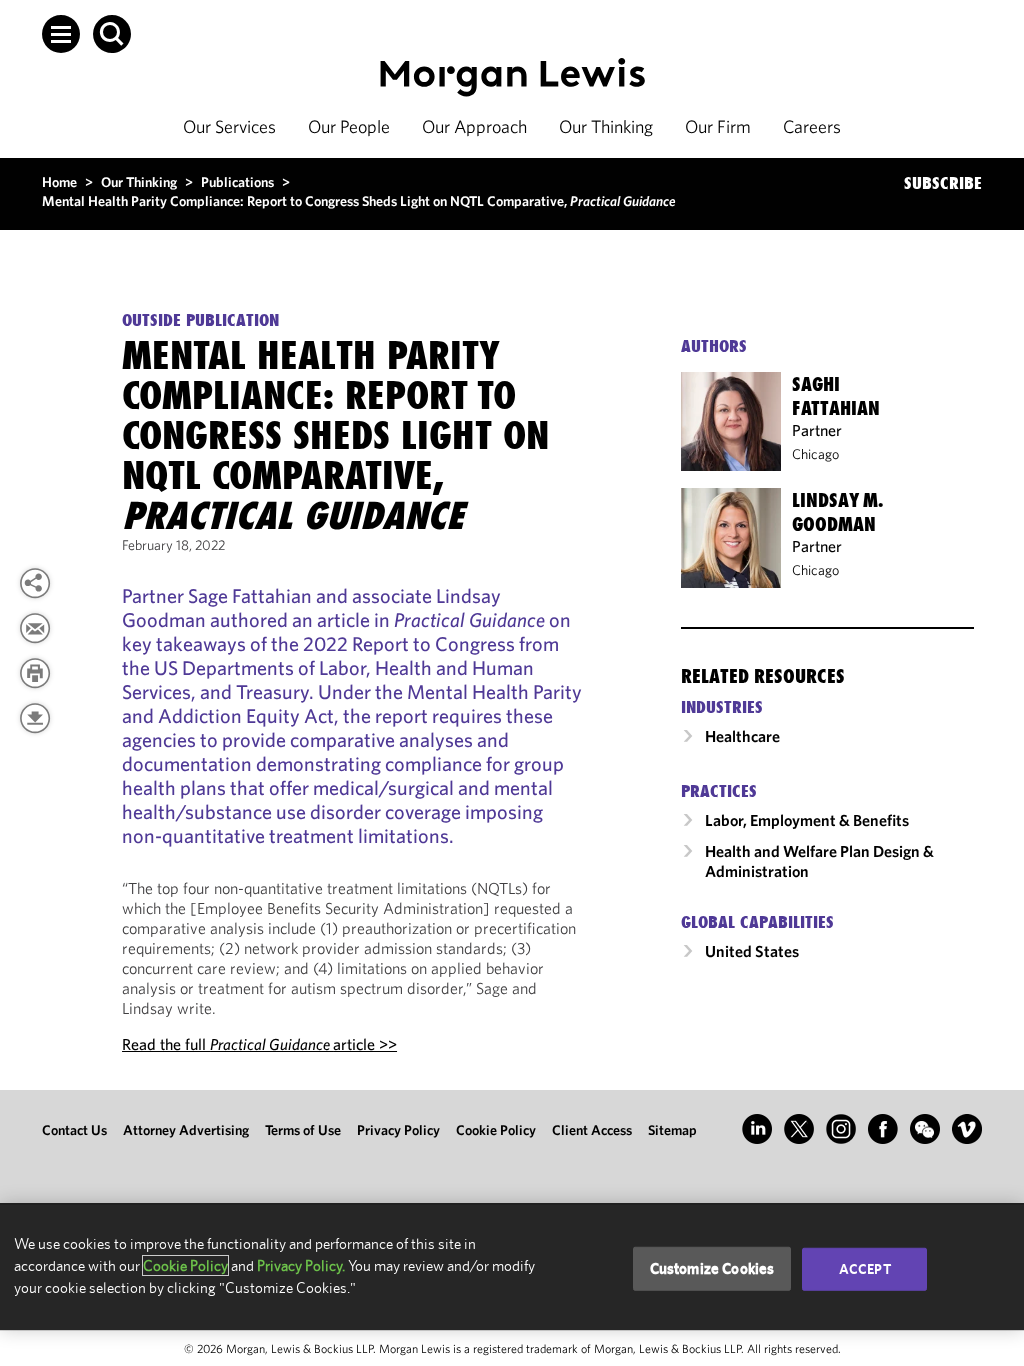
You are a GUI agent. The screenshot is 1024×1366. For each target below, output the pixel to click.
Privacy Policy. (301, 1265)
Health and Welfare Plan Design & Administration (819, 861)
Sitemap (672, 1130)
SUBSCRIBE (943, 183)
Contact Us (74, 1130)
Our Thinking (606, 126)
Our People (349, 126)
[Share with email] (35, 628)
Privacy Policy (398, 1130)
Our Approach (474, 126)
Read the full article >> (259, 1044)
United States (752, 951)
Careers (812, 126)
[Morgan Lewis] (512, 77)
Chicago (815, 454)
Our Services (229, 126)
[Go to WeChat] (925, 1129)
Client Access (592, 1130)
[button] (61, 34)
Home (59, 182)
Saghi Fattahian (836, 396)
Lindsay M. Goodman (837, 512)
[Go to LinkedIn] (757, 1129)
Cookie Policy (496, 1130)
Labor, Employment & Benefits (807, 820)
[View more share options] (35, 583)
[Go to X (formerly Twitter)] (799, 1129)
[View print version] (35, 673)
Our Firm (718, 126)
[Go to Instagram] (841, 1129)
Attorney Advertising (186, 1130)
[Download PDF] (35, 718)
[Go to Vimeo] (967, 1129)
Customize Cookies (712, 1268)
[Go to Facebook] (883, 1129)
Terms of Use (303, 1130)
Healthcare (742, 736)
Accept (865, 1269)
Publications (237, 182)
